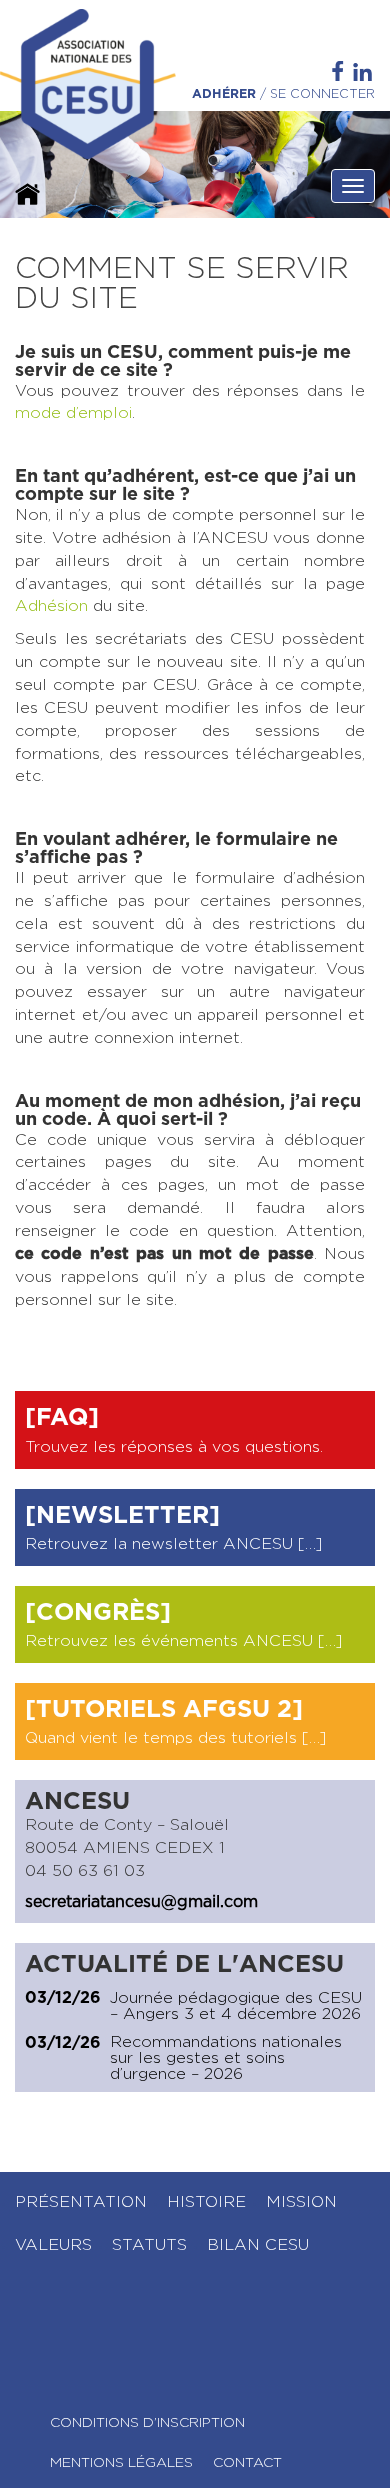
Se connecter (322, 94)
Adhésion (51, 606)
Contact (247, 2463)
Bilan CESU (258, 2245)
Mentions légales (121, 2463)
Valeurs (53, 2245)
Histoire (206, 2202)
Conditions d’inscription (147, 2423)
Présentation (81, 2202)
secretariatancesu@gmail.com (141, 1902)
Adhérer (224, 94)
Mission (301, 2202)
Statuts (149, 2245)
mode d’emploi (73, 413)
